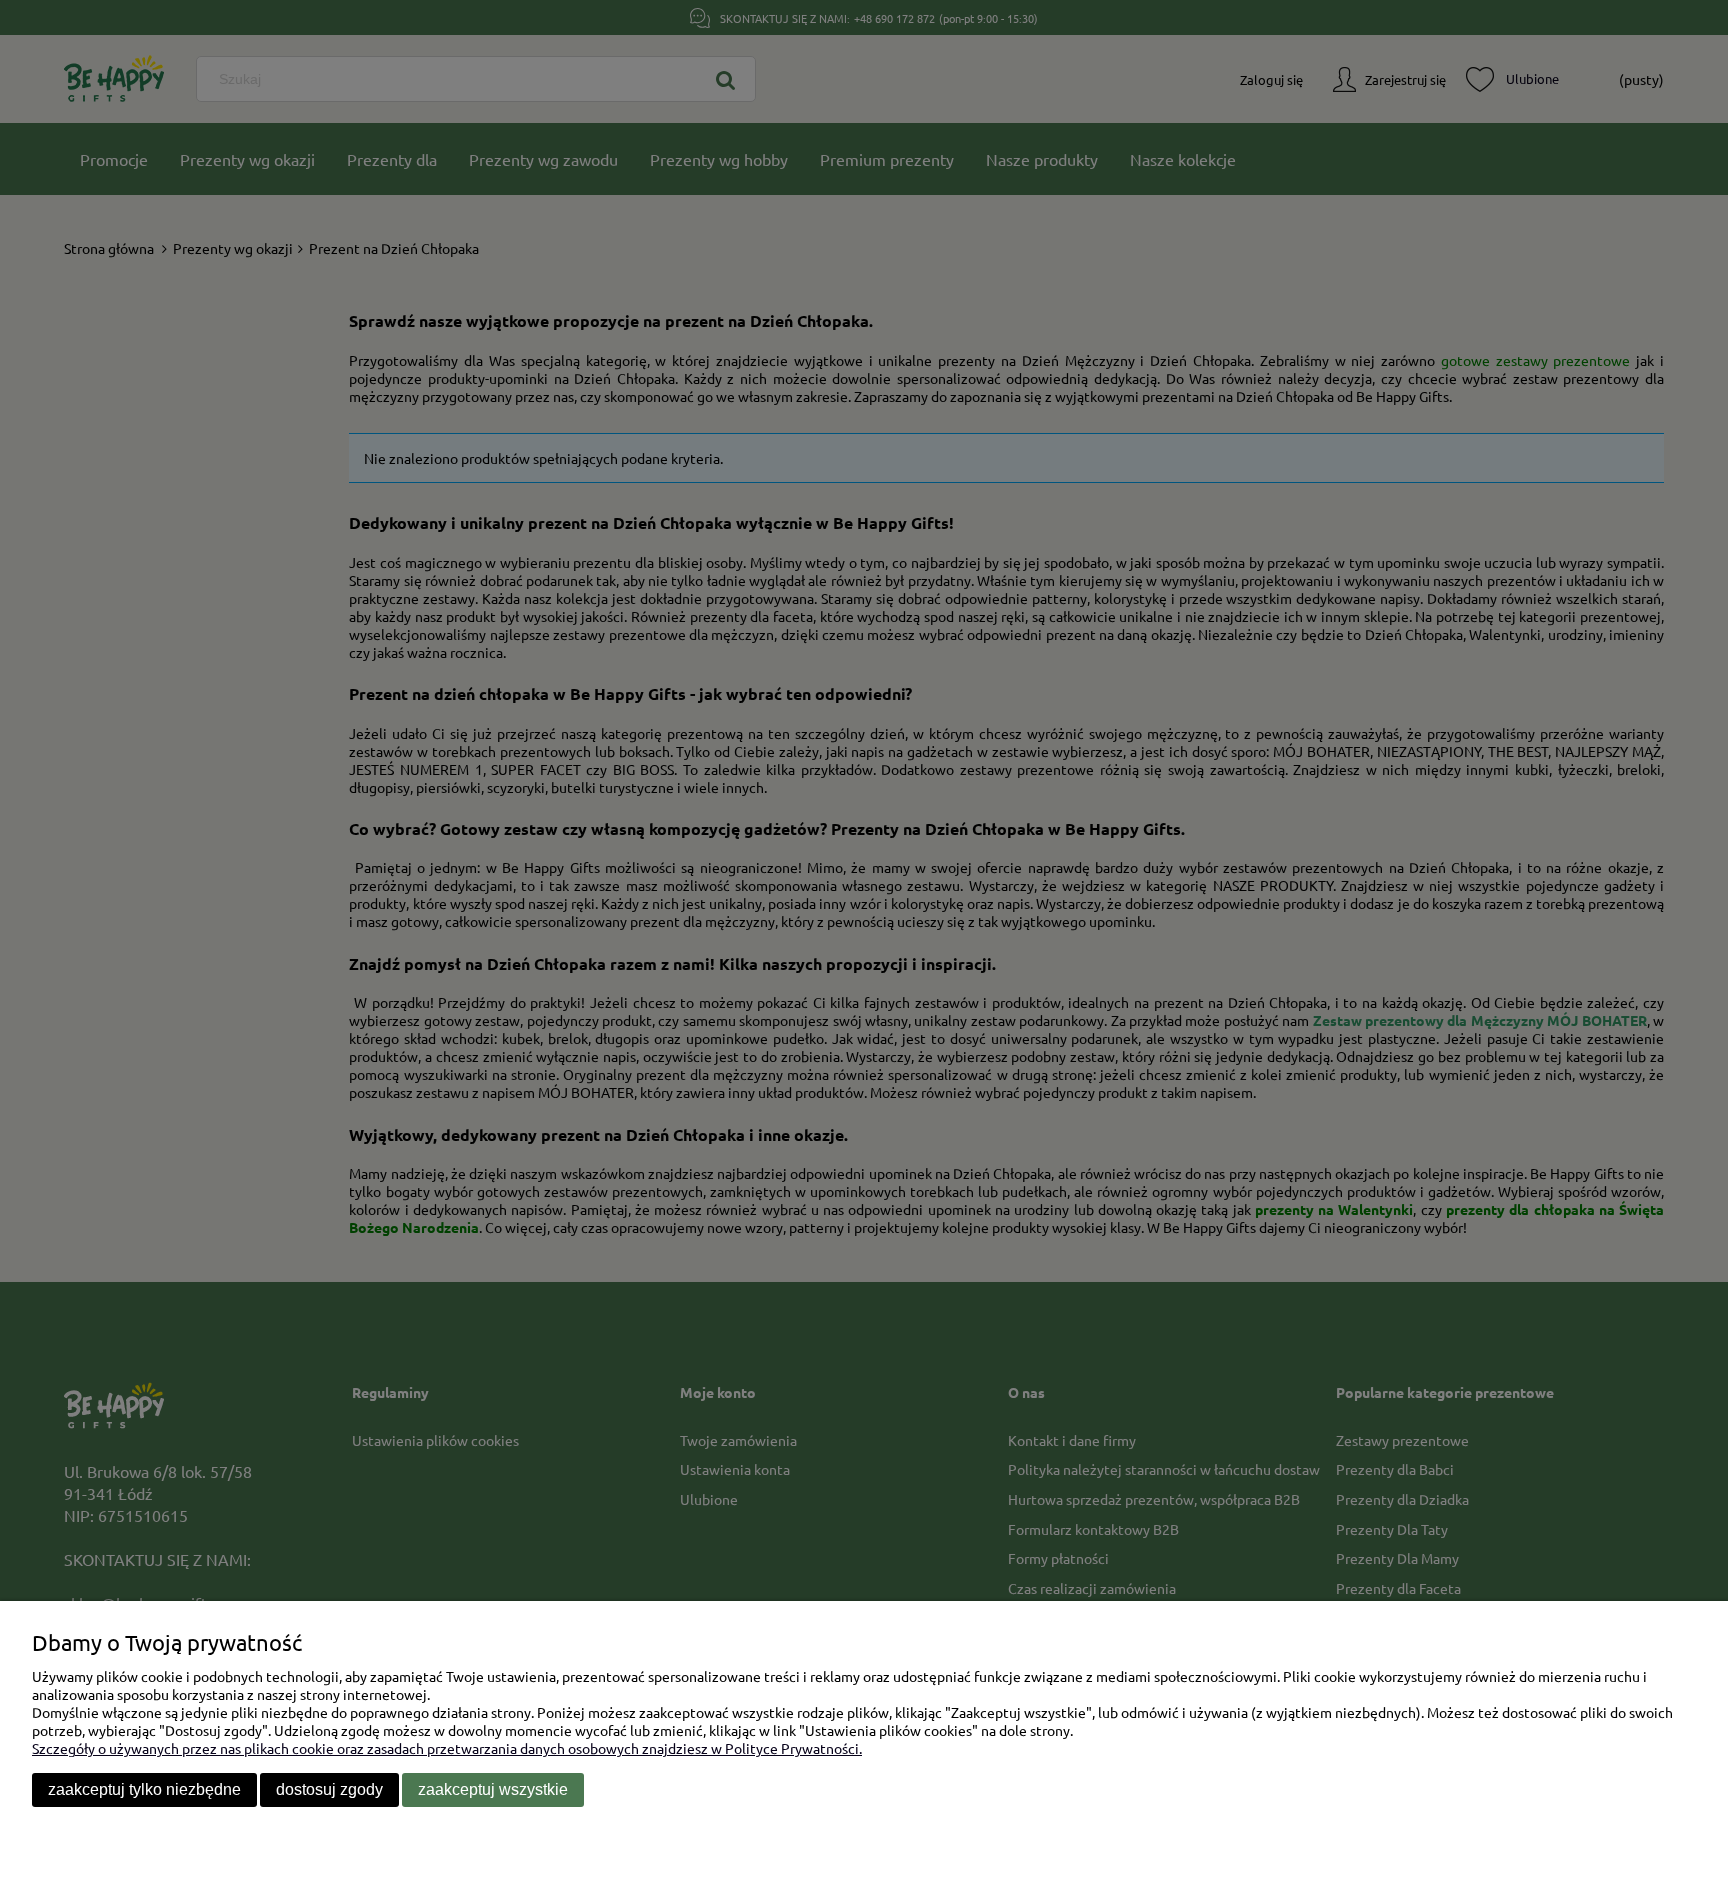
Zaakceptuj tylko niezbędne (144, 1789)
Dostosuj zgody (329, 1789)
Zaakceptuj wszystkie (493, 1789)
